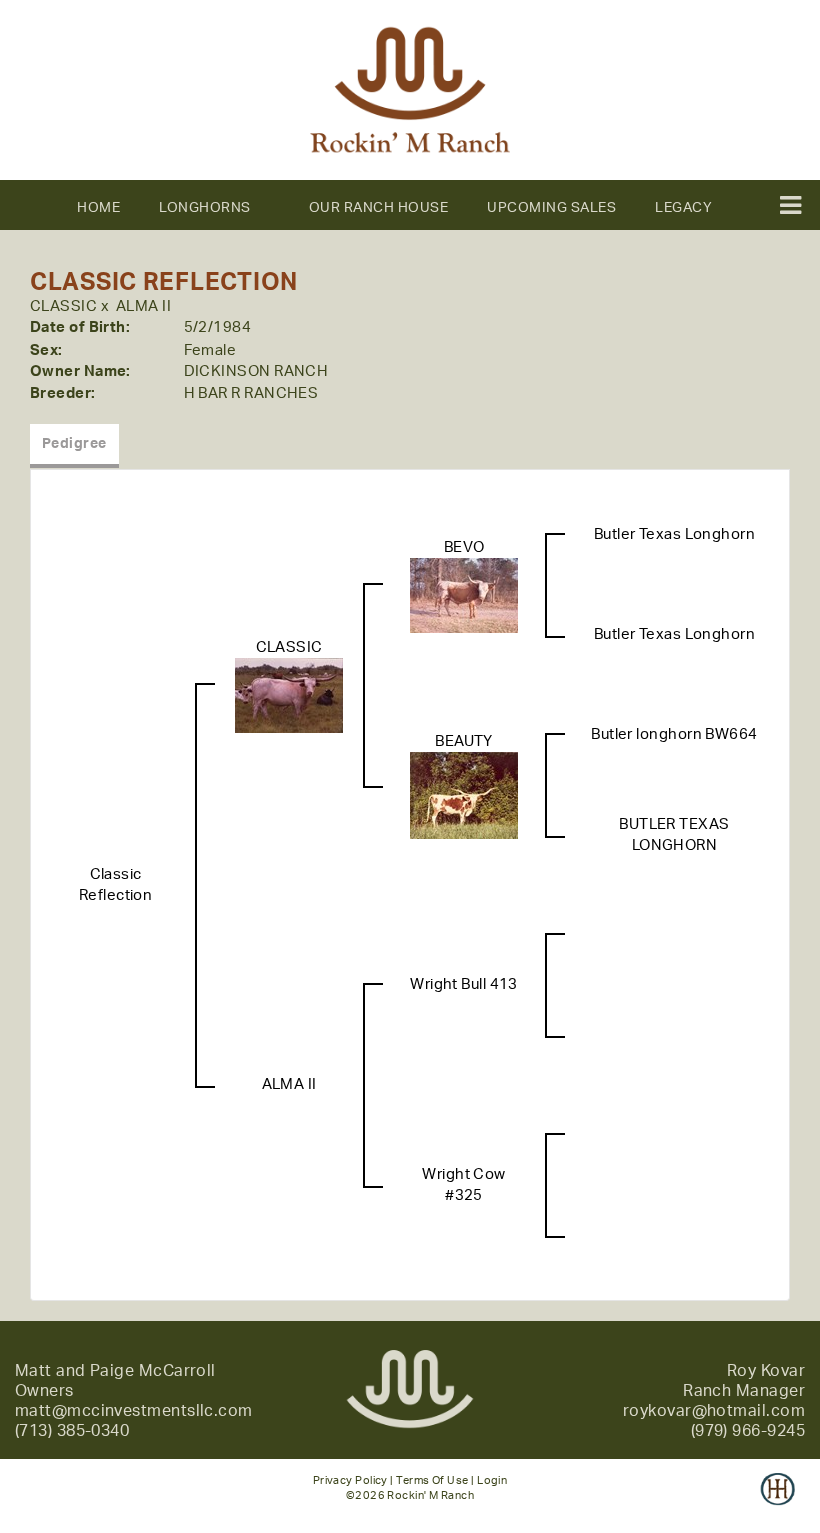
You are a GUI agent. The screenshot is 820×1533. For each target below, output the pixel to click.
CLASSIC (63, 306)
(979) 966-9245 (748, 1431)
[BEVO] (464, 595)
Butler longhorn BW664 (674, 734)
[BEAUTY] (464, 795)
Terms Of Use (432, 1480)
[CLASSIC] (289, 695)
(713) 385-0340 (72, 1431)
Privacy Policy (350, 1480)
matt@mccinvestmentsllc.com (134, 1411)
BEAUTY (464, 741)
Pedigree (74, 444)
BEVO (464, 547)
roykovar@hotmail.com (714, 1411)
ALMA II (143, 306)
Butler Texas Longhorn (674, 534)
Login (492, 1480)
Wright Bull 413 (464, 984)
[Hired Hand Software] (777, 1503)
